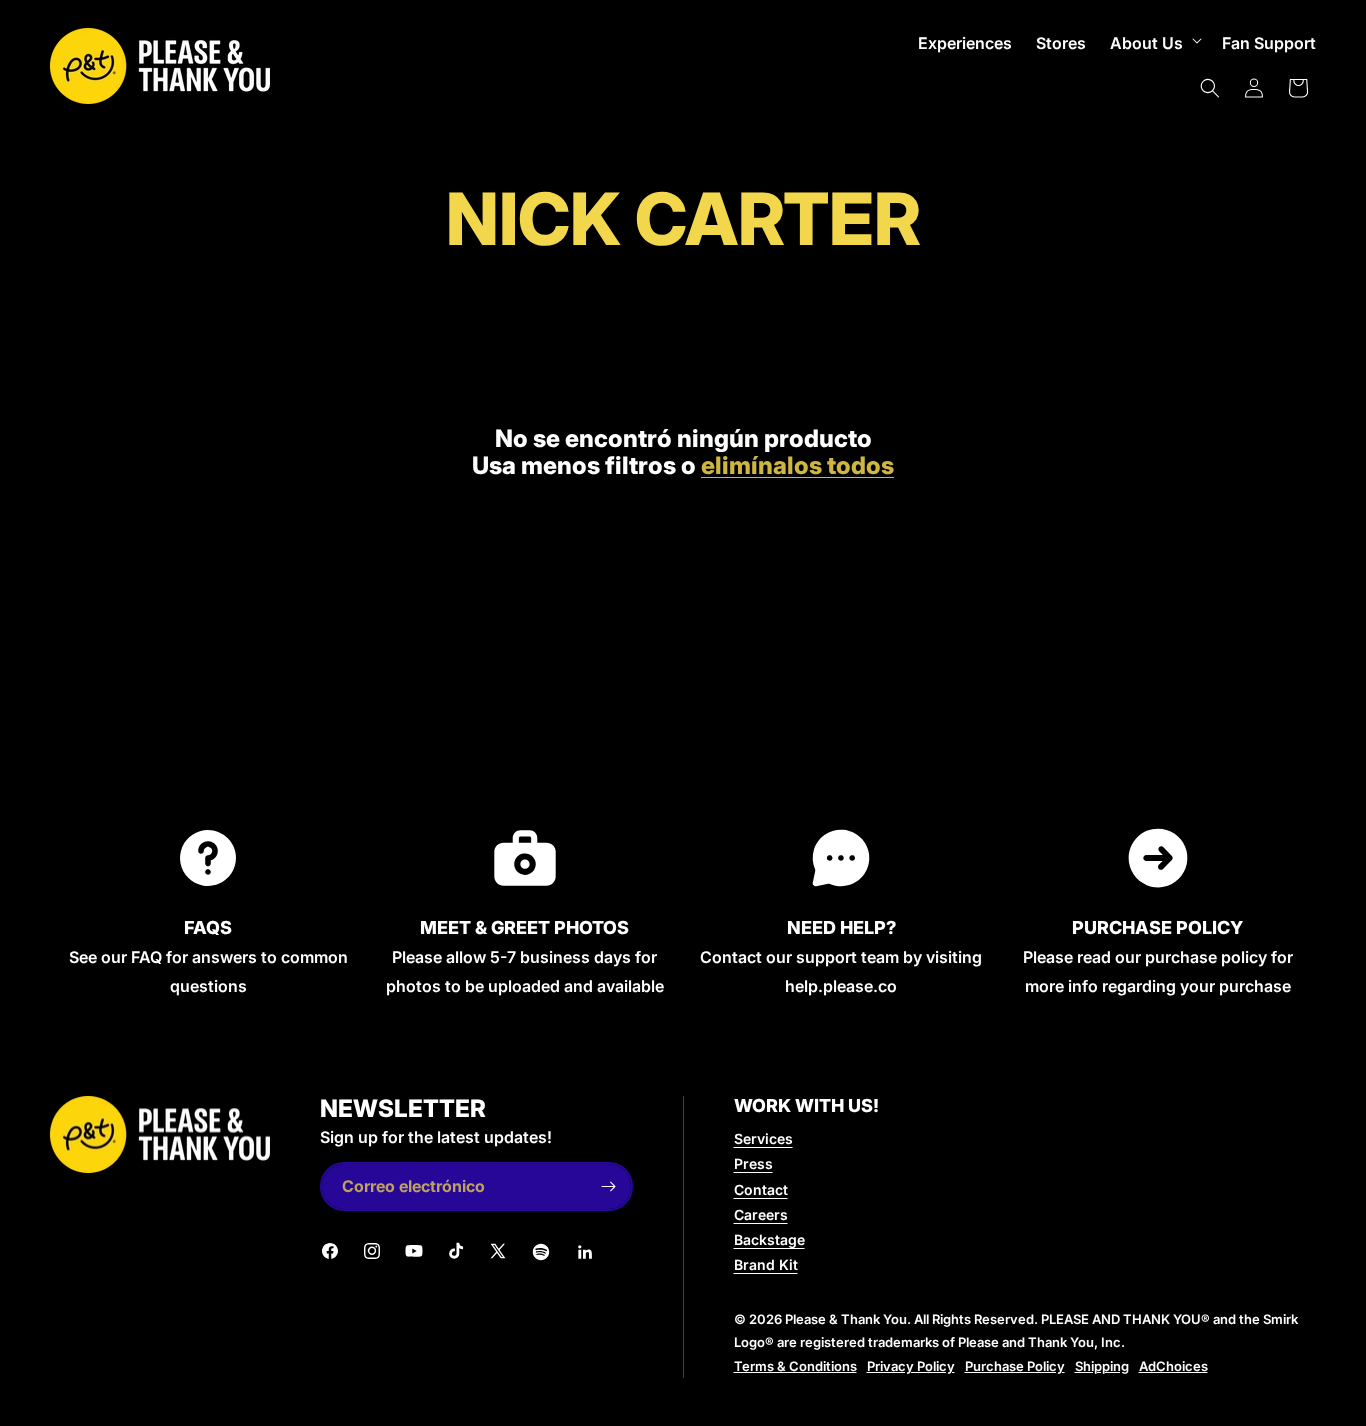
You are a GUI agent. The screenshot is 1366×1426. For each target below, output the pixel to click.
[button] (1154, 43)
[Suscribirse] (609, 1186)
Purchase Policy (1015, 1366)
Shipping (1102, 1366)
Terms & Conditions (795, 1366)
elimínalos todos (797, 466)
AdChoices (1173, 1366)
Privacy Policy (911, 1366)
